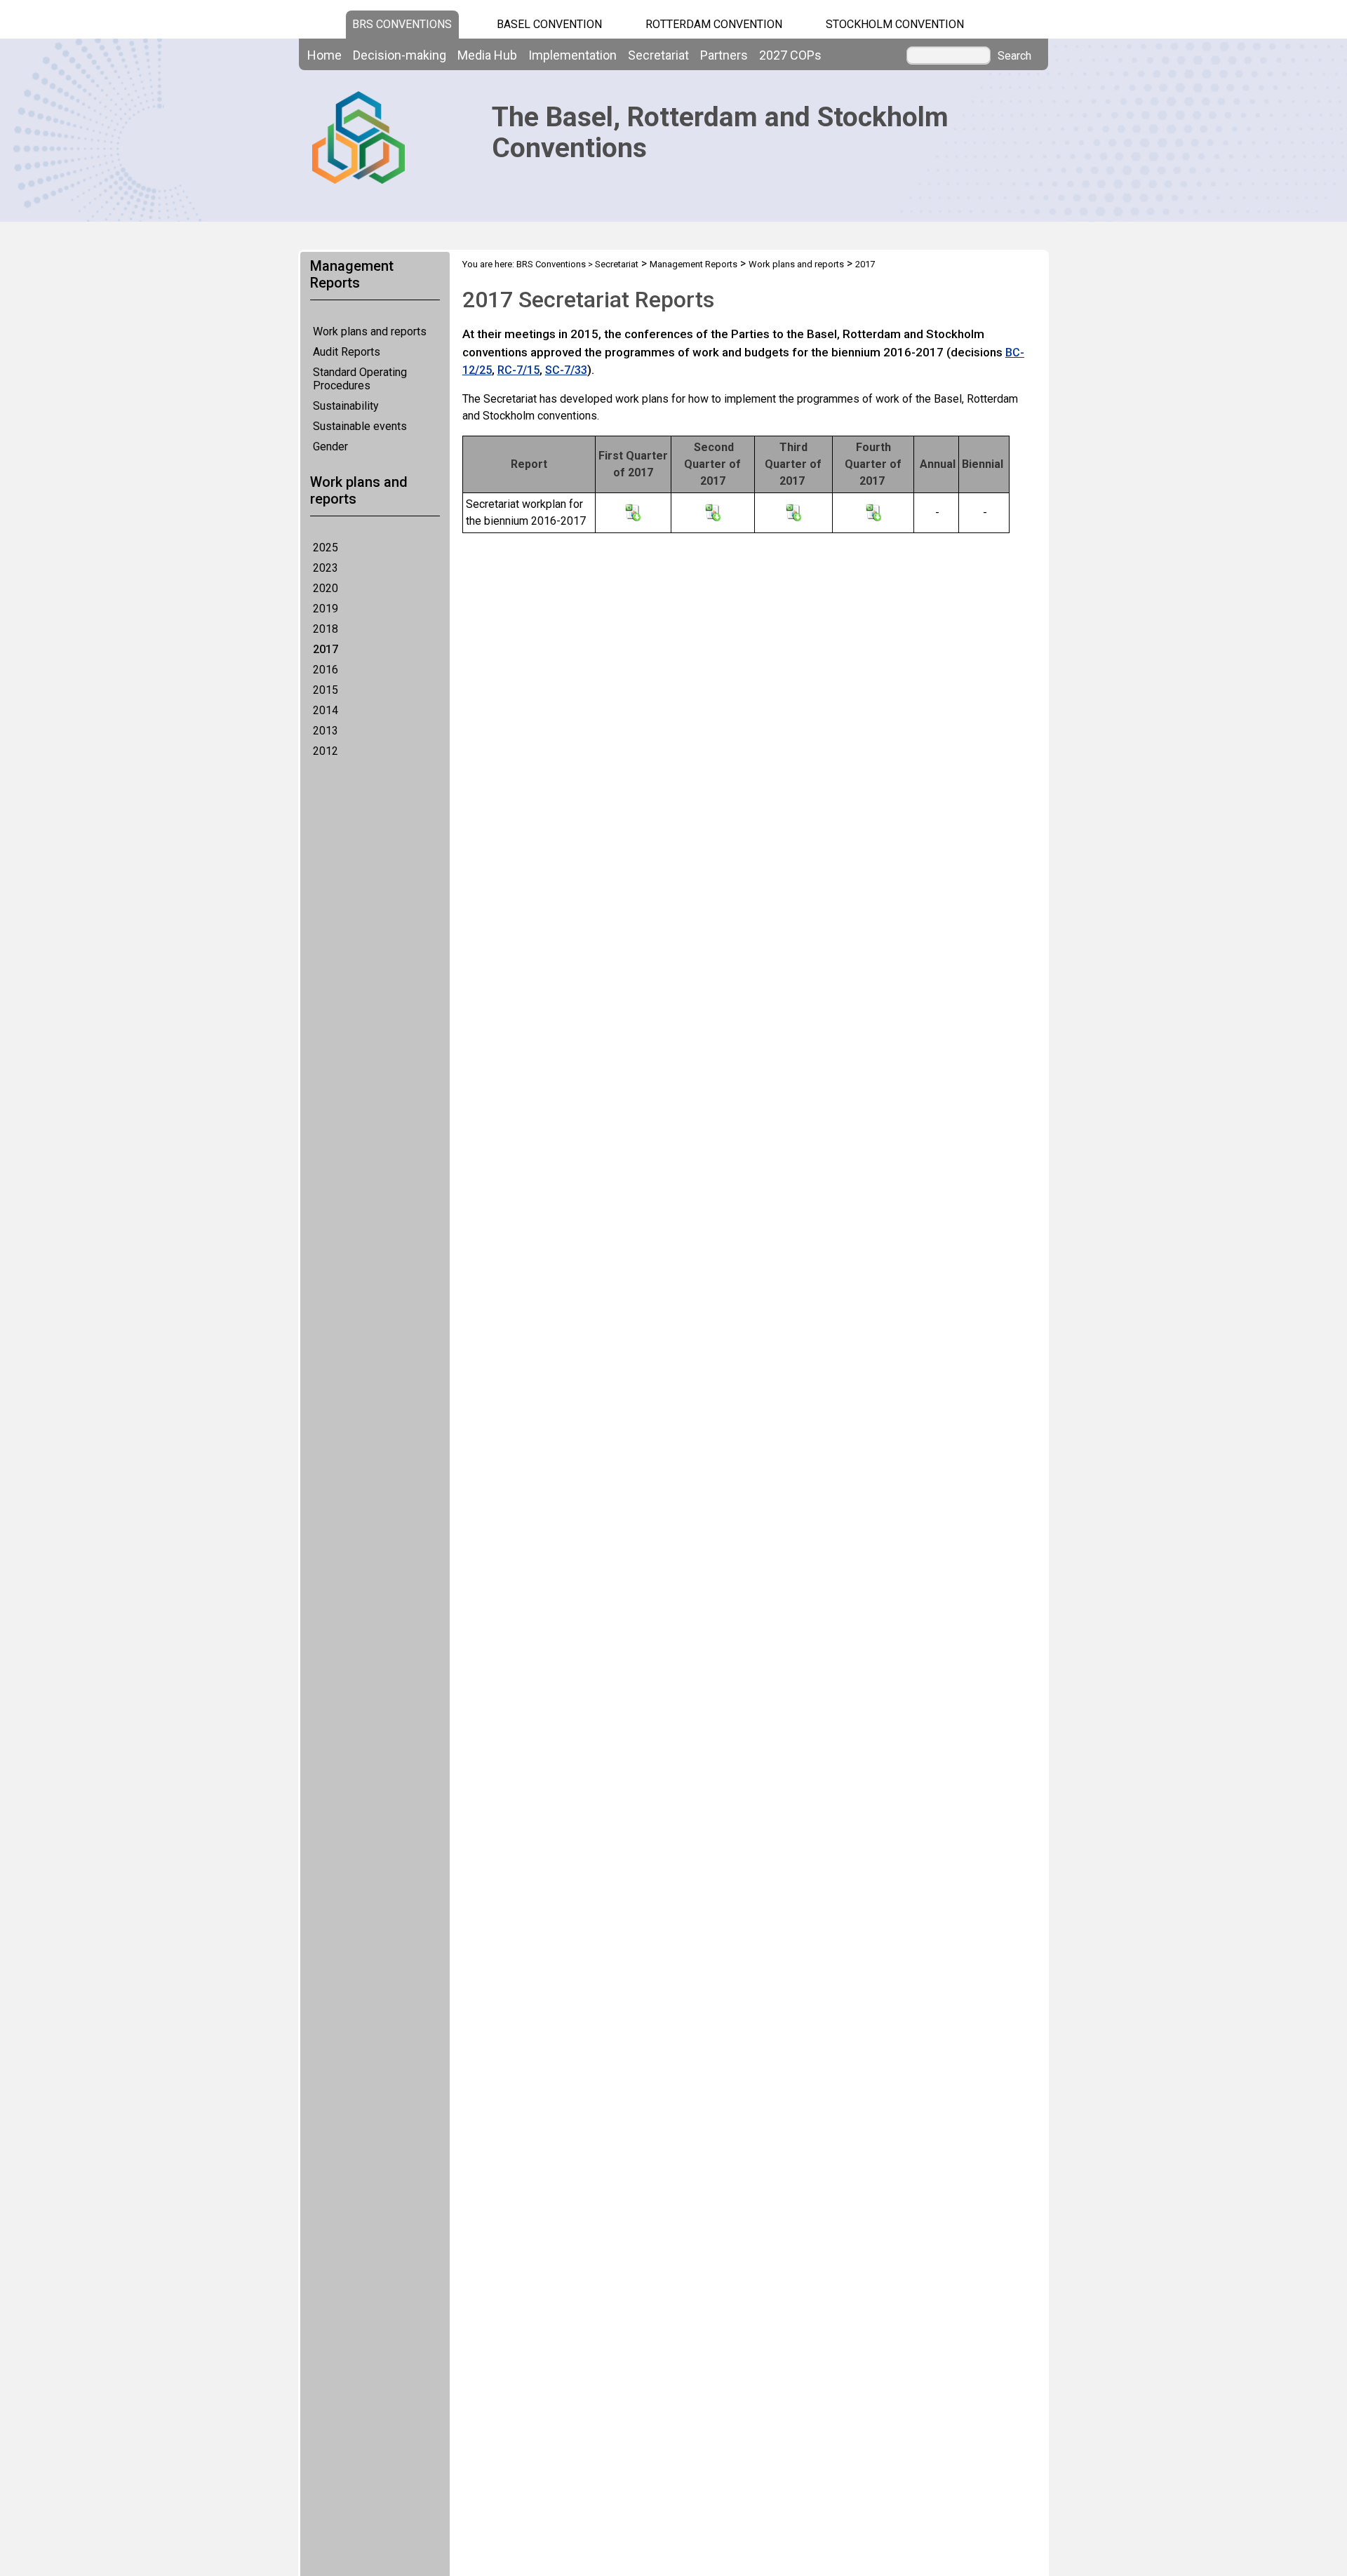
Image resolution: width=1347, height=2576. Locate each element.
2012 (326, 751)
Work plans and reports (370, 331)
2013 (326, 731)
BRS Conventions (551, 264)
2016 (326, 670)
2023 (326, 568)
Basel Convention (549, 24)
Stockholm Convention (895, 24)
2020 (326, 588)
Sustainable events (360, 426)
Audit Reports (347, 352)
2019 (326, 609)
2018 (326, 629)
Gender (330, 447)
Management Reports (693, 264)
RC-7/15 (518, 370)
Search (1014, 56)
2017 (326, 649)
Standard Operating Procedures (360, 379)
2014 (326, 710)
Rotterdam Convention (714, 24)
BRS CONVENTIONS (402, 24)
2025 (326, 548)
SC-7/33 (566, 370)
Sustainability (346, 406)
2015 (326, 690)
